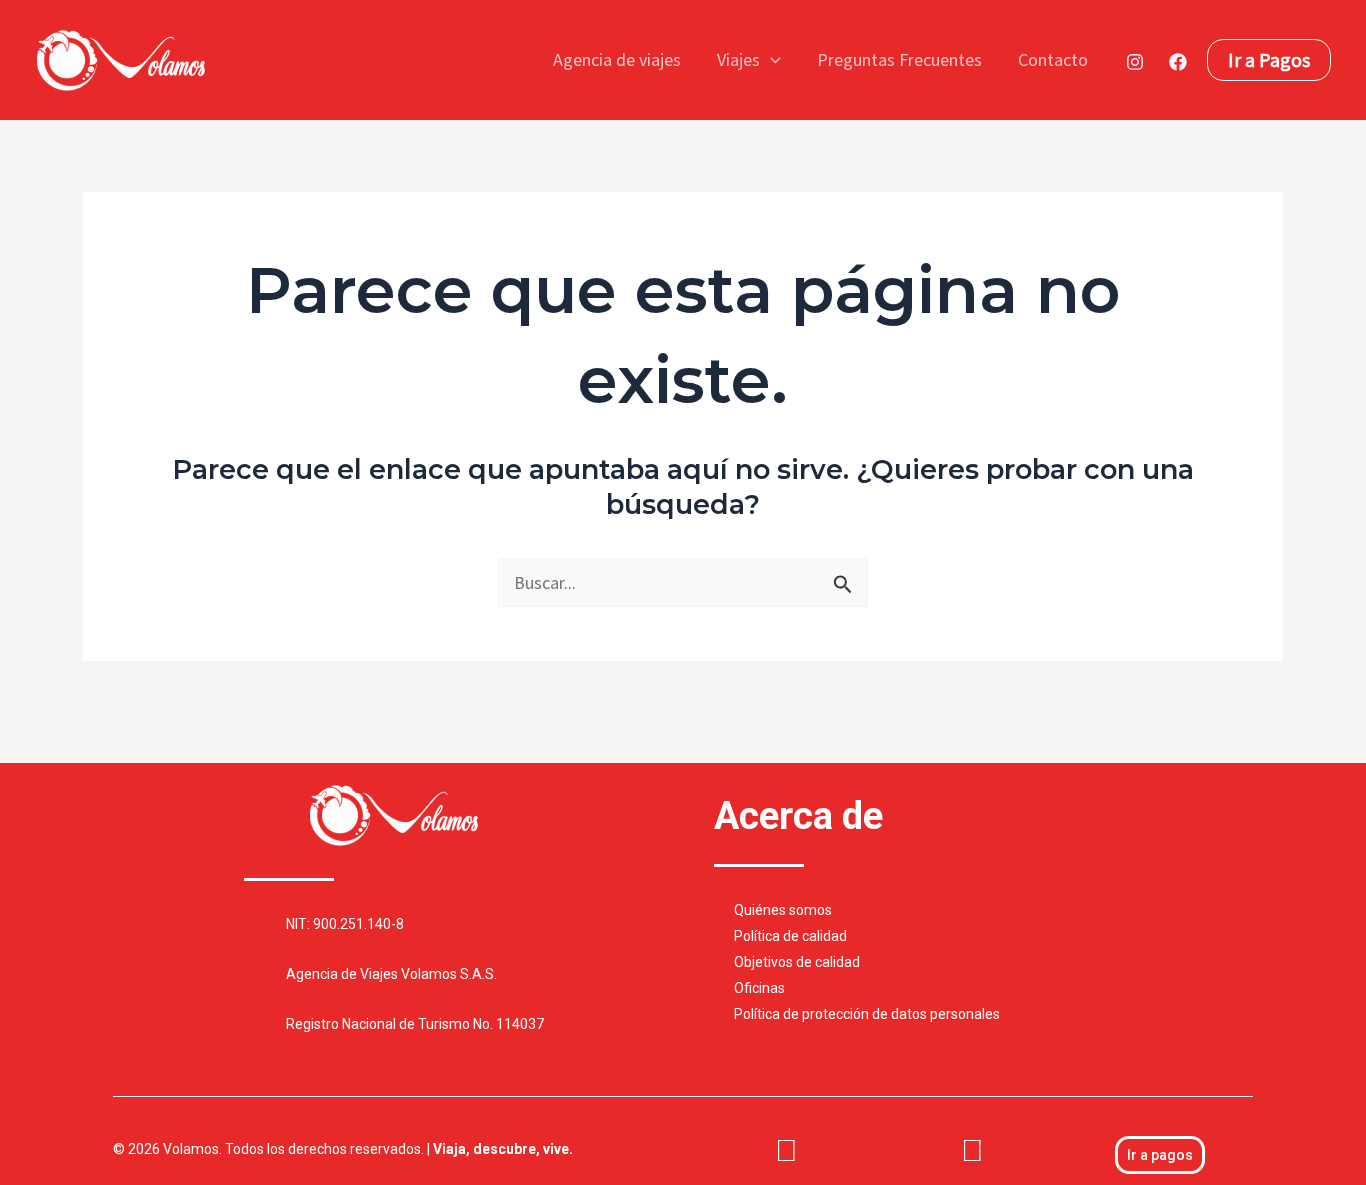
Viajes (738, 59)
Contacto (1053, 59)
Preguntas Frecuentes (899, 59)
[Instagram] (1135, 62)
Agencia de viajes (617, 59)
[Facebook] (1178, 62)
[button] (770, 60)
